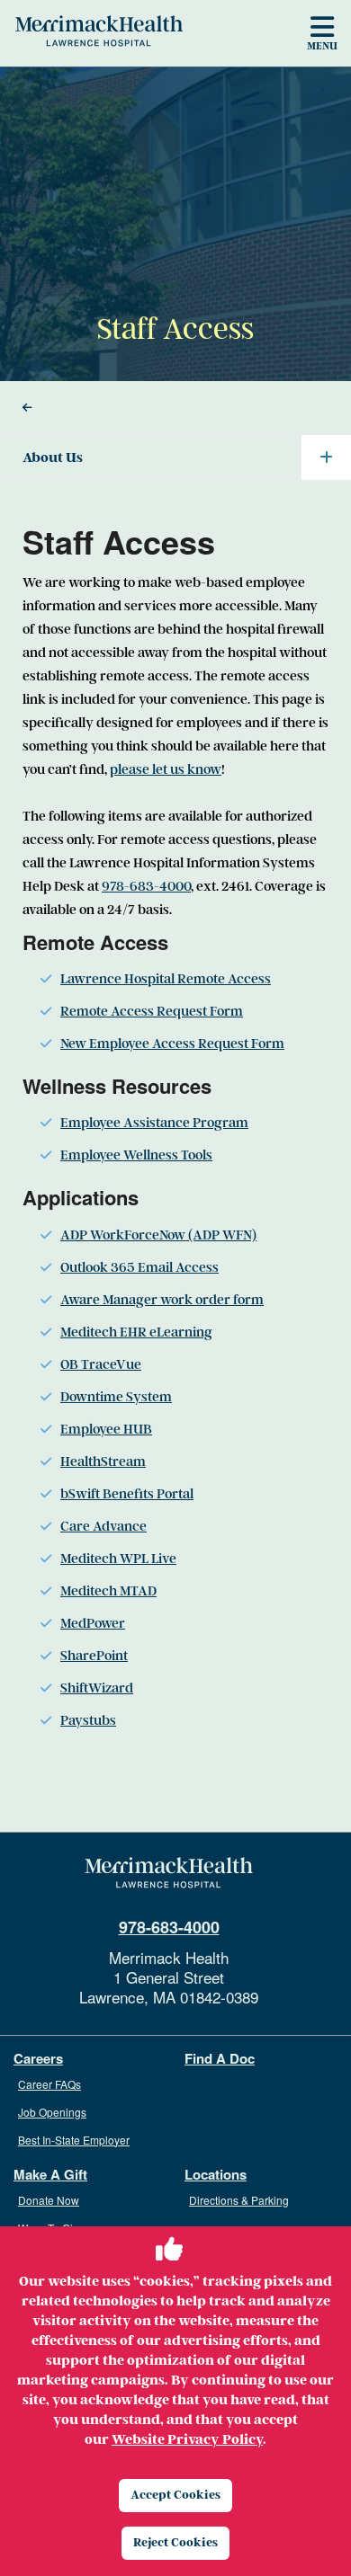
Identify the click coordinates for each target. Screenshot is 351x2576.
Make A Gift (50, 2175)
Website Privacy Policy (187, 2439)
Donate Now (49, 2200)
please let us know (166, 769)
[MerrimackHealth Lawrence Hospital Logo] (99, 31)
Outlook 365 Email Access (139, 1267)
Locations (216, 2175)
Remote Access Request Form (152, 1011)
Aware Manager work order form (162, 1300)
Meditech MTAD (108, 1591)
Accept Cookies (175, 2495)
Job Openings (52, 2112)
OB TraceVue (101, 1364)
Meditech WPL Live (118, 1559)
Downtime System (116, 1397)
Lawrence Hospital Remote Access (166, 979)
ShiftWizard (97, 1688)
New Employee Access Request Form (172, 1044)
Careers (38, 2059)
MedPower (93, 1623)
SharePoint (94, 1656)
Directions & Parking (239, 2200)
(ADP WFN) (221, 1235)
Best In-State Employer (74, 2140)
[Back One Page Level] (175, 408)
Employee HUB (106, 1429)
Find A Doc (220, 2059)
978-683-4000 (146, 886)
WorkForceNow (138, 1235)
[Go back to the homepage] (169, 1873)
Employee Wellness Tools (136, 1155)
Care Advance (103, 1526)
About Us (53, 457)
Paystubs (88, 1720)
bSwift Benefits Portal (127, 1494)
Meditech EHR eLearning (136, 1332)
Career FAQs (49, 2084)
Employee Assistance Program (154, 1123)
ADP (75, 1235)
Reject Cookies (175, 2542)
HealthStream (103, 1461)
